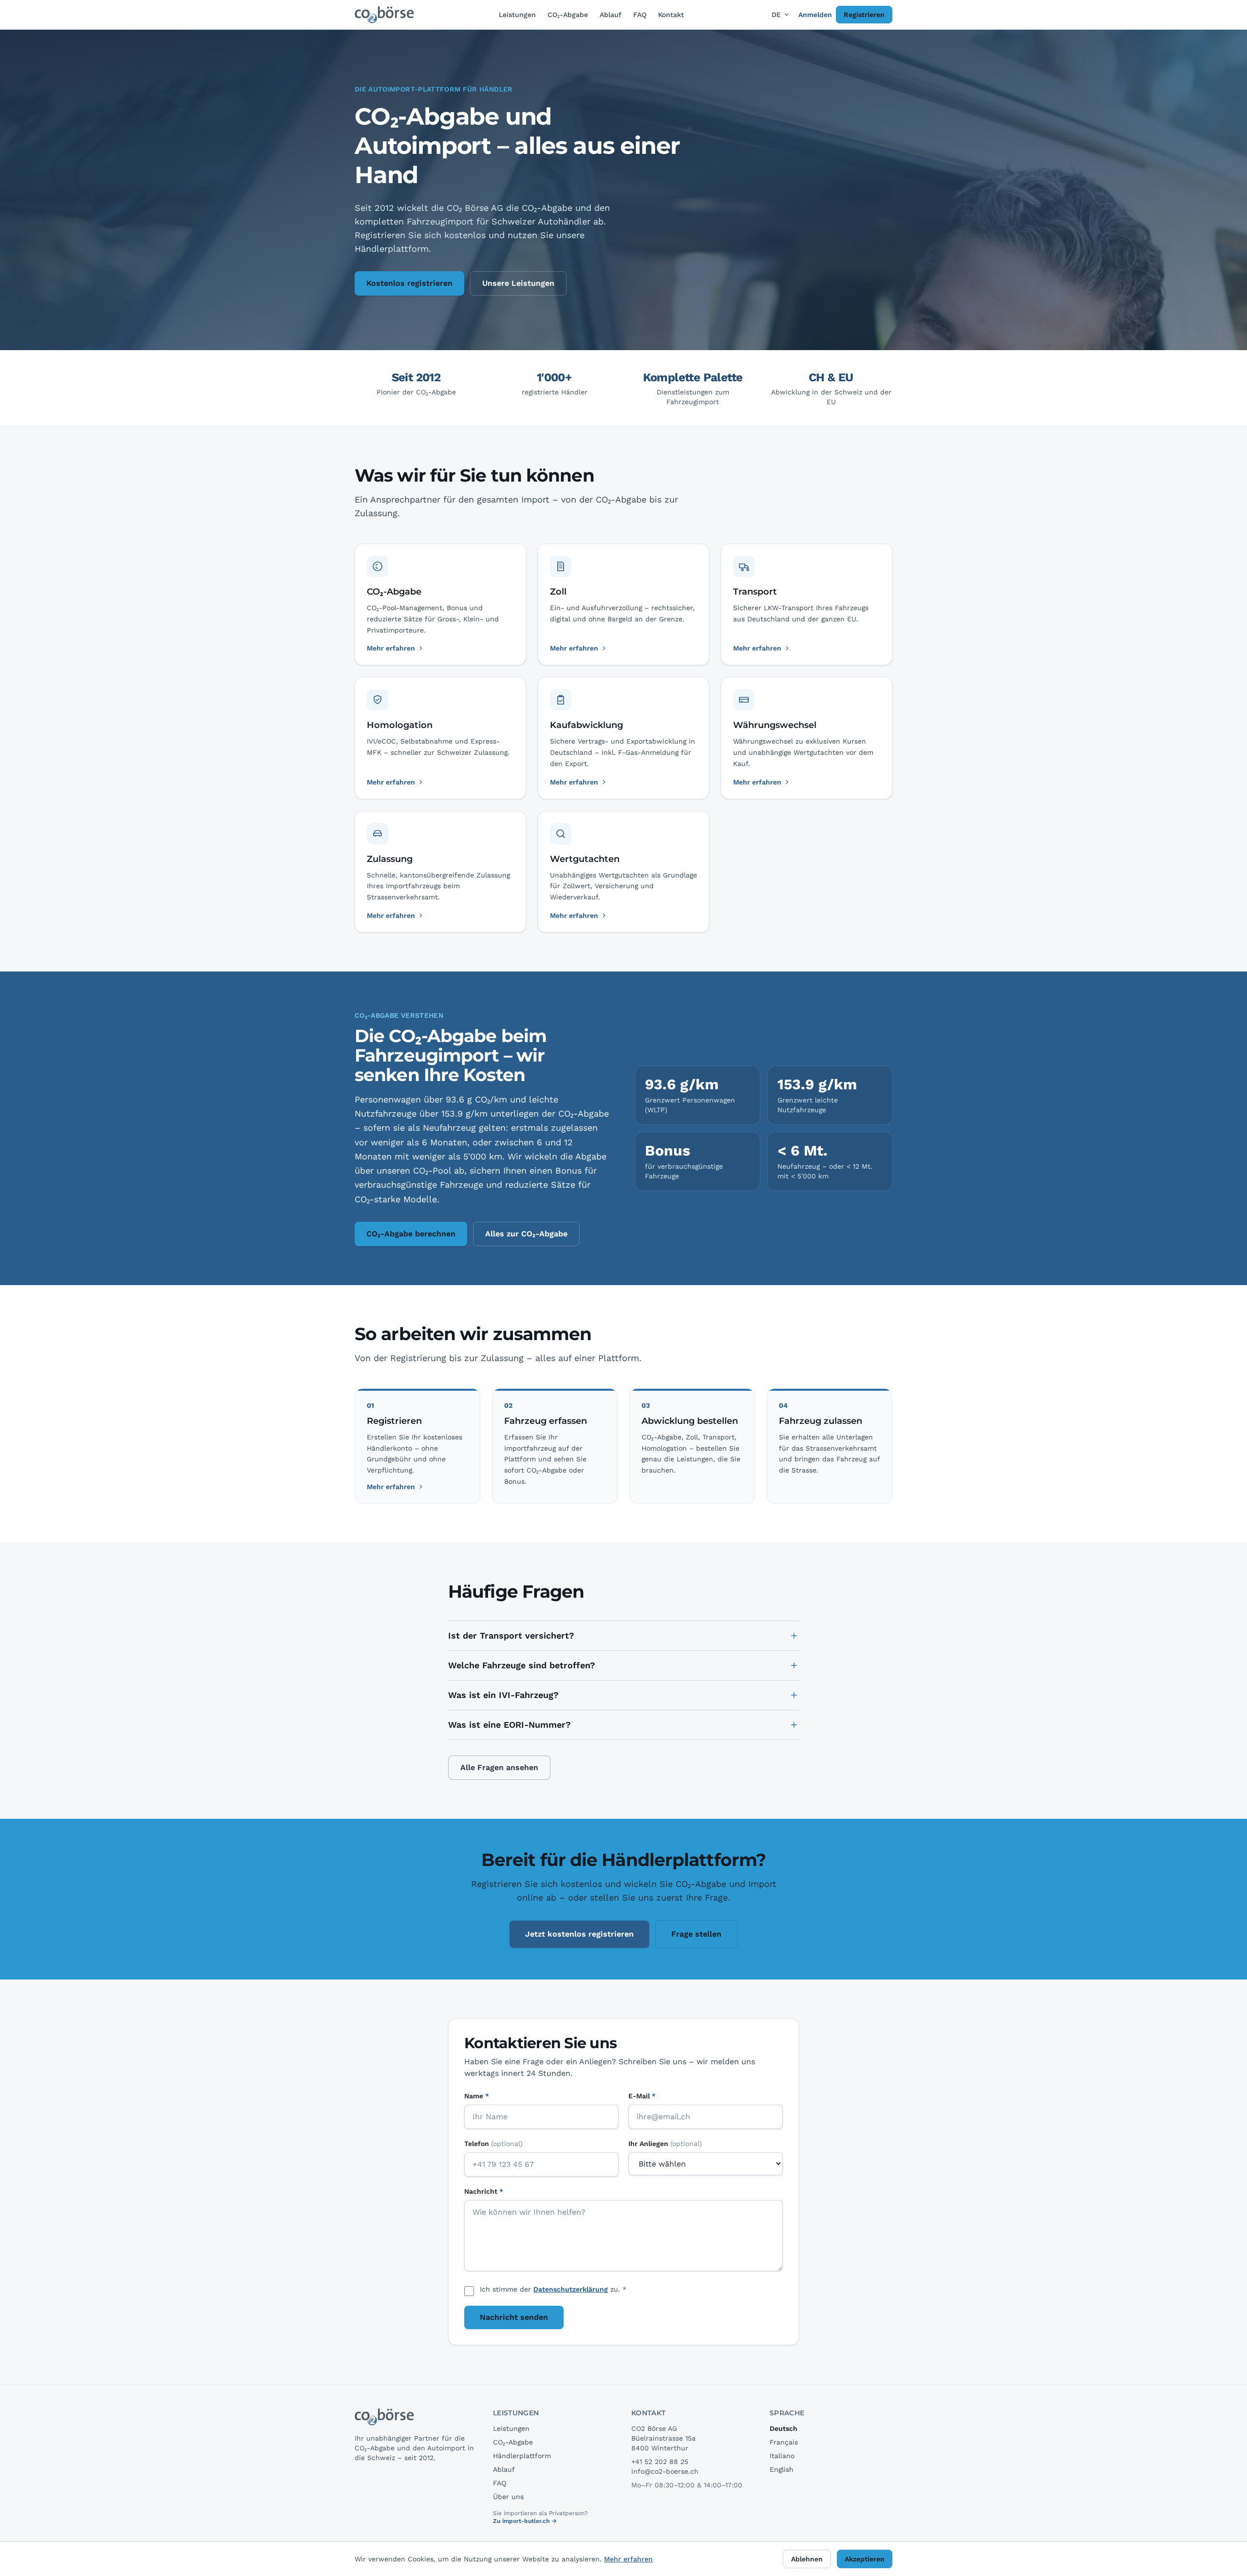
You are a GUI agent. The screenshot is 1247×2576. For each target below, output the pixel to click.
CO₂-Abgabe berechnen (411, 1234)
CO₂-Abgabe (568, 15)
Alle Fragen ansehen (499, 1767)
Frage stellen (696, 1934)
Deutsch (784, 2428)
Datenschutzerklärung (571, 2289)
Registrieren (864, 15)
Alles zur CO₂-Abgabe (526, 1234)
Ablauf (611, 15)
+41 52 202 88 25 (660, 2462)
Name (477, 2096)
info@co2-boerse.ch (665, 2471)
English (782, 2469)
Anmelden (815, 15)
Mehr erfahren (391, 1487)
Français (784, 2442)
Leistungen (517, 15)
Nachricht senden (514, 2317)
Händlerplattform (522, 2456)
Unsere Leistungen (518, 283)
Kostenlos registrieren (409, 283)
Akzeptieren (865, 2559)
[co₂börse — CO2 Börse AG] (385, 15)
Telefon (493, 2144)
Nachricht (484, 2191)
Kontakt (671, 15)
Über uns (508, 2497)
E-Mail (642, 2096)
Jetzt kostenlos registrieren (579, 1934)
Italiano (782, 2456)
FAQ (640, 15)
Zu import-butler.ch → (525, 2521)
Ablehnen (807, 2559)
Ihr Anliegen (665, 2144)
